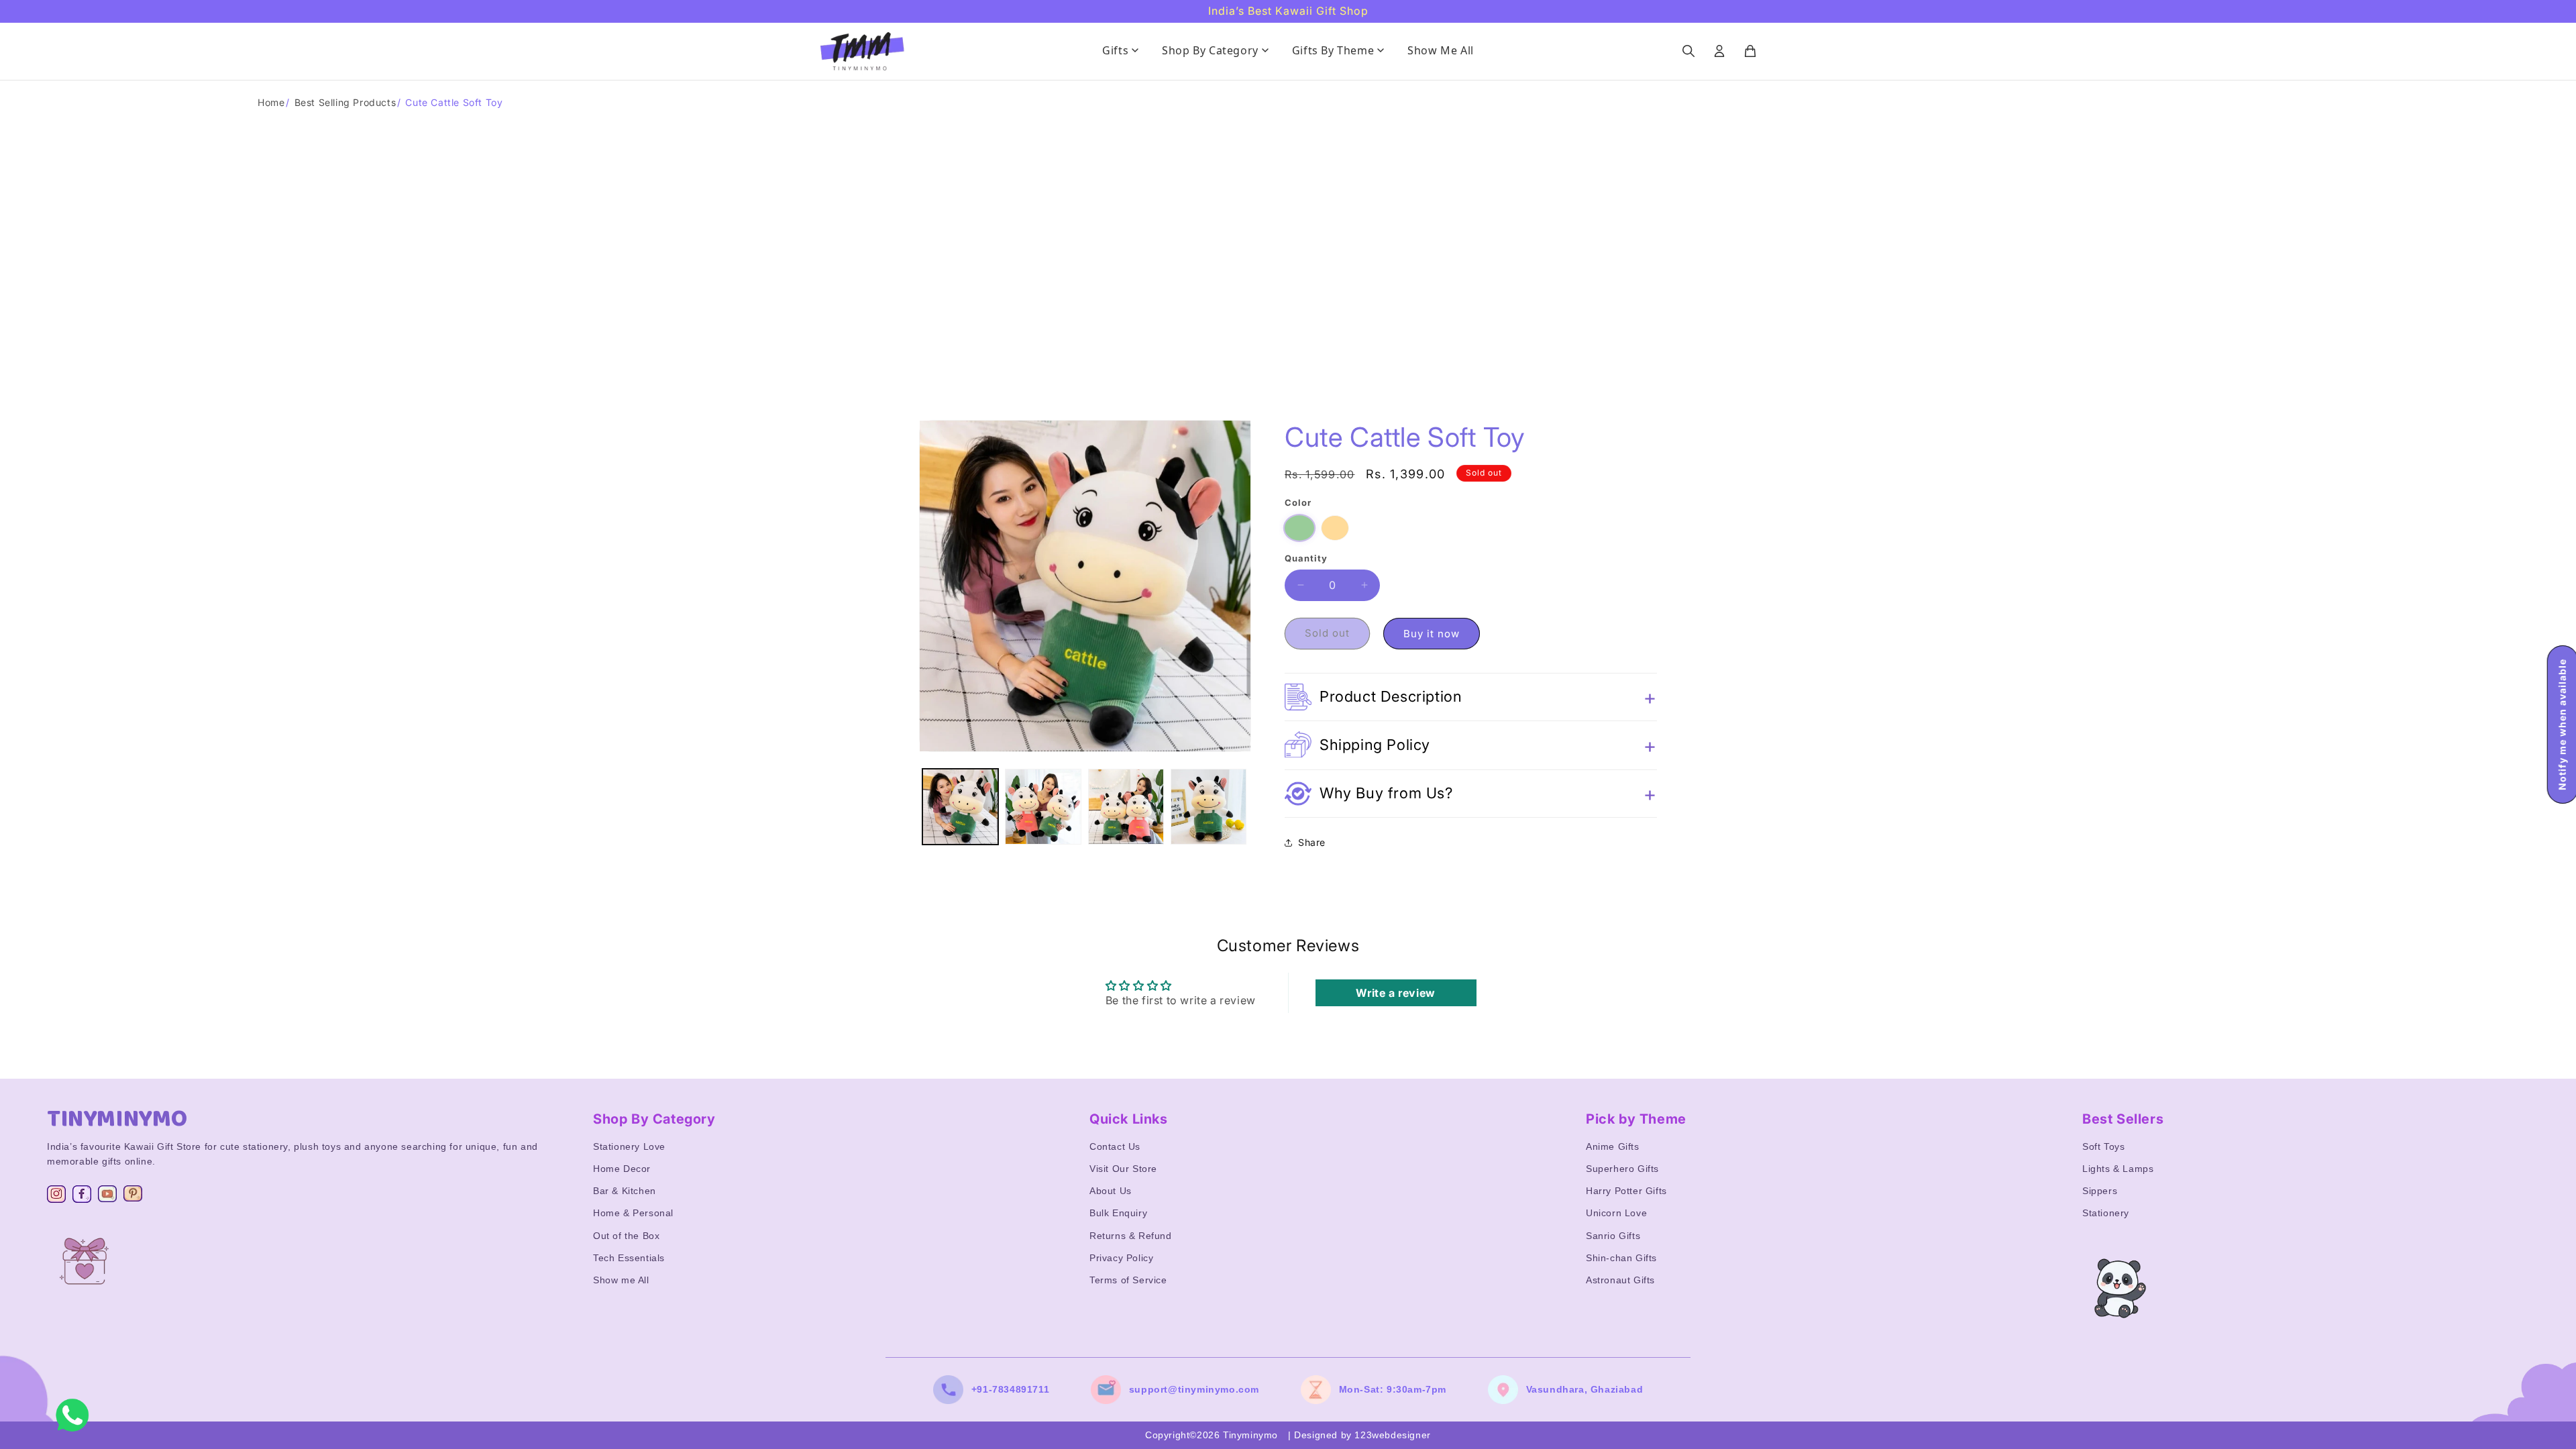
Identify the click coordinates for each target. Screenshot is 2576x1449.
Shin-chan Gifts (1621, 1258)
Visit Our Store (1123, 1169)
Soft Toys (2103, 1146)
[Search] (1688, 51)
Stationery (2106, 1213)
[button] (1471, 697)
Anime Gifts (1613, 1146)
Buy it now (1432, 634)
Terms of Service (1128, 1280)
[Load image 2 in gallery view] (1043, 807)
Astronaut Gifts (1620, 1280)
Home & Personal (633, 1213)
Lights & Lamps (2118, 1169)
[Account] (1719, 51)
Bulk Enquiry (1118, 1213)
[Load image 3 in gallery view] (1126, 807)
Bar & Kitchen (625, 1191)
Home (271, 102)
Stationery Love (629, 1146)
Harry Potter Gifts (1626, 1191)
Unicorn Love (1616, 1213)
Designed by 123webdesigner (1362, 1435)
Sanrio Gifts (1613, 1236)
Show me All (621, 1280)
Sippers (2100, 1191)
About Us (1111, 1191)
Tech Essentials (629, 1258)
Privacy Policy (1121, 1258)
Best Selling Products (345, 102)
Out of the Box (626, 1236)
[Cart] (1750, 51)
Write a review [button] (1395, 993)
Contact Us (1115, 1146)
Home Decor (622, 1169)
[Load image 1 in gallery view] (960, 807)
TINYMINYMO (117, 1119)
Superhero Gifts (1622, 1169)
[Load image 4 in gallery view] (1209, 807)
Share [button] (1312, 842)
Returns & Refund (1131, 1236)
